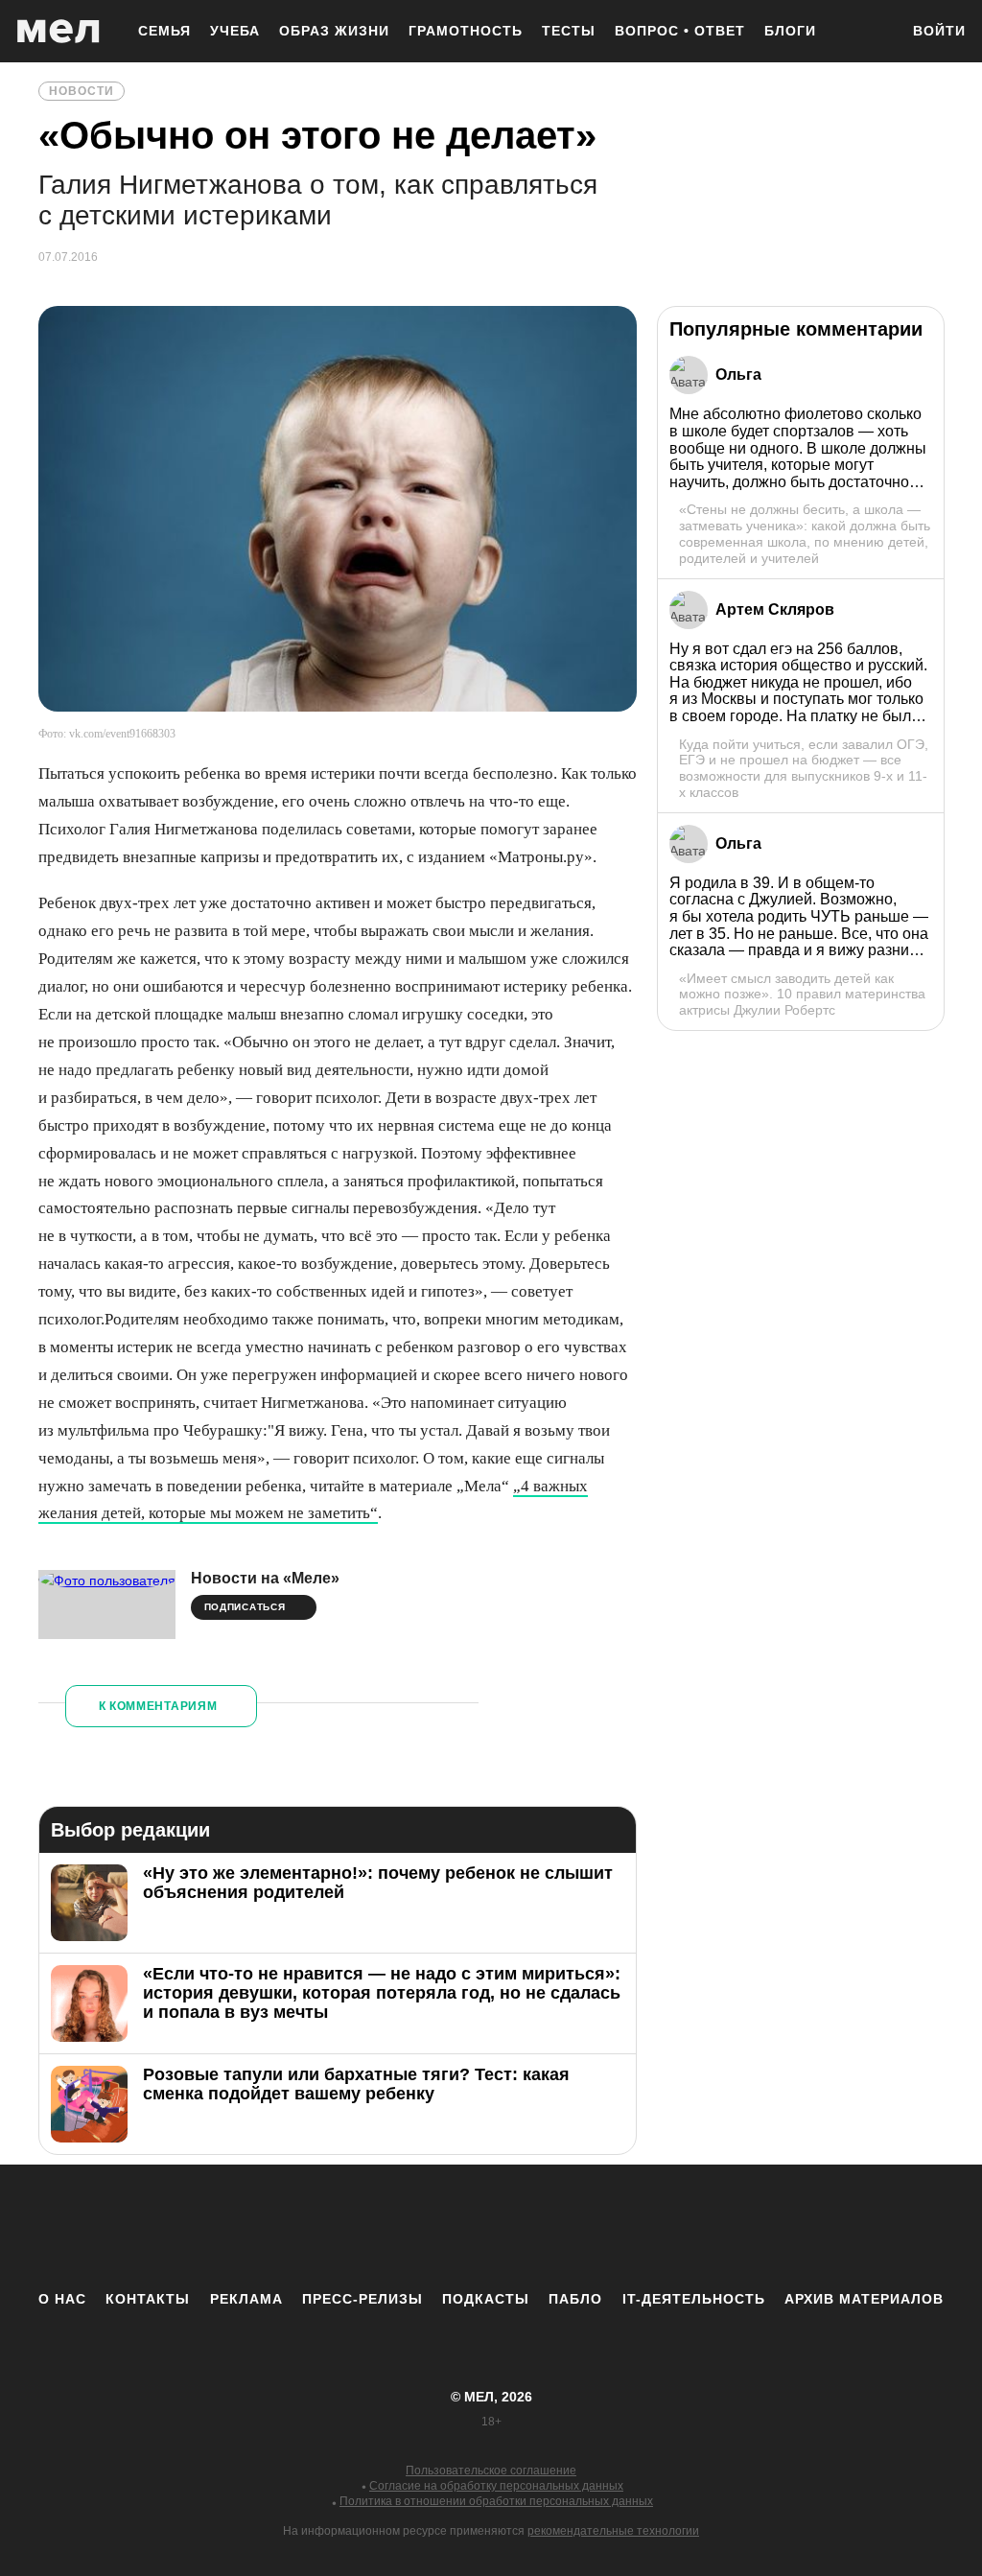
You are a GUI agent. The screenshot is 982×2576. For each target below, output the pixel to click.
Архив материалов (864, 2299)
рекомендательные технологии (613, 2531)
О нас (62, 2299)
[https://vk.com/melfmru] (438, 2227)
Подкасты (486, 2299)
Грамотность (466, 31)
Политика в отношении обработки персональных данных (496, 2501)
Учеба (235, 31)
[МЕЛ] (58, 31)
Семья (164, 31)
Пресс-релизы (362, 2299)
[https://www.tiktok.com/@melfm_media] (491, 2227)
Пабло (575, 2299)
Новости (82, 91)
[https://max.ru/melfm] (649, 2227)
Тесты (569, 31)
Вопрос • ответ (680, 31)
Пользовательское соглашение (491, 2471)
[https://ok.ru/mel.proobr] (596, 2227)
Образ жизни (334, 31)
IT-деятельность (694, 2299)
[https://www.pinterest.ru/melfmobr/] (544, 2227)
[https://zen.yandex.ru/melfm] (386, 2227)
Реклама (246, 2299)
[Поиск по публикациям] (875, 33)
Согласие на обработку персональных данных (496, 2486)
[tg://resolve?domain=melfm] (333, 2227)
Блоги (790, 31)
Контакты (148, 2299)
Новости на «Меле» (265, 1578)
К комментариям (158, 1706)
